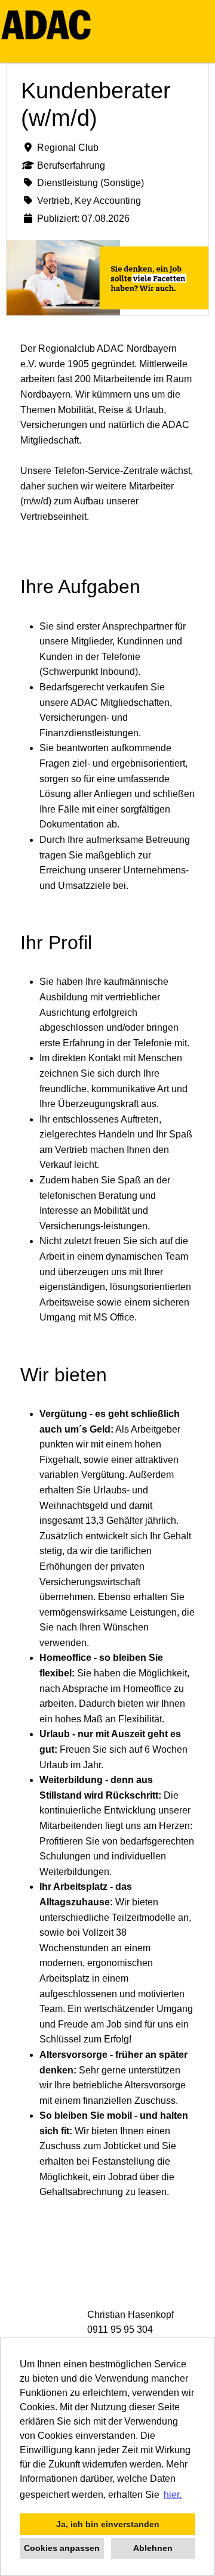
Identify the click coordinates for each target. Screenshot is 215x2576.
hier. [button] (173, 2495)
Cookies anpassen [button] (62, 2548)
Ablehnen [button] (153, 2548)
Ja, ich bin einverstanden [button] (108, 2524)
